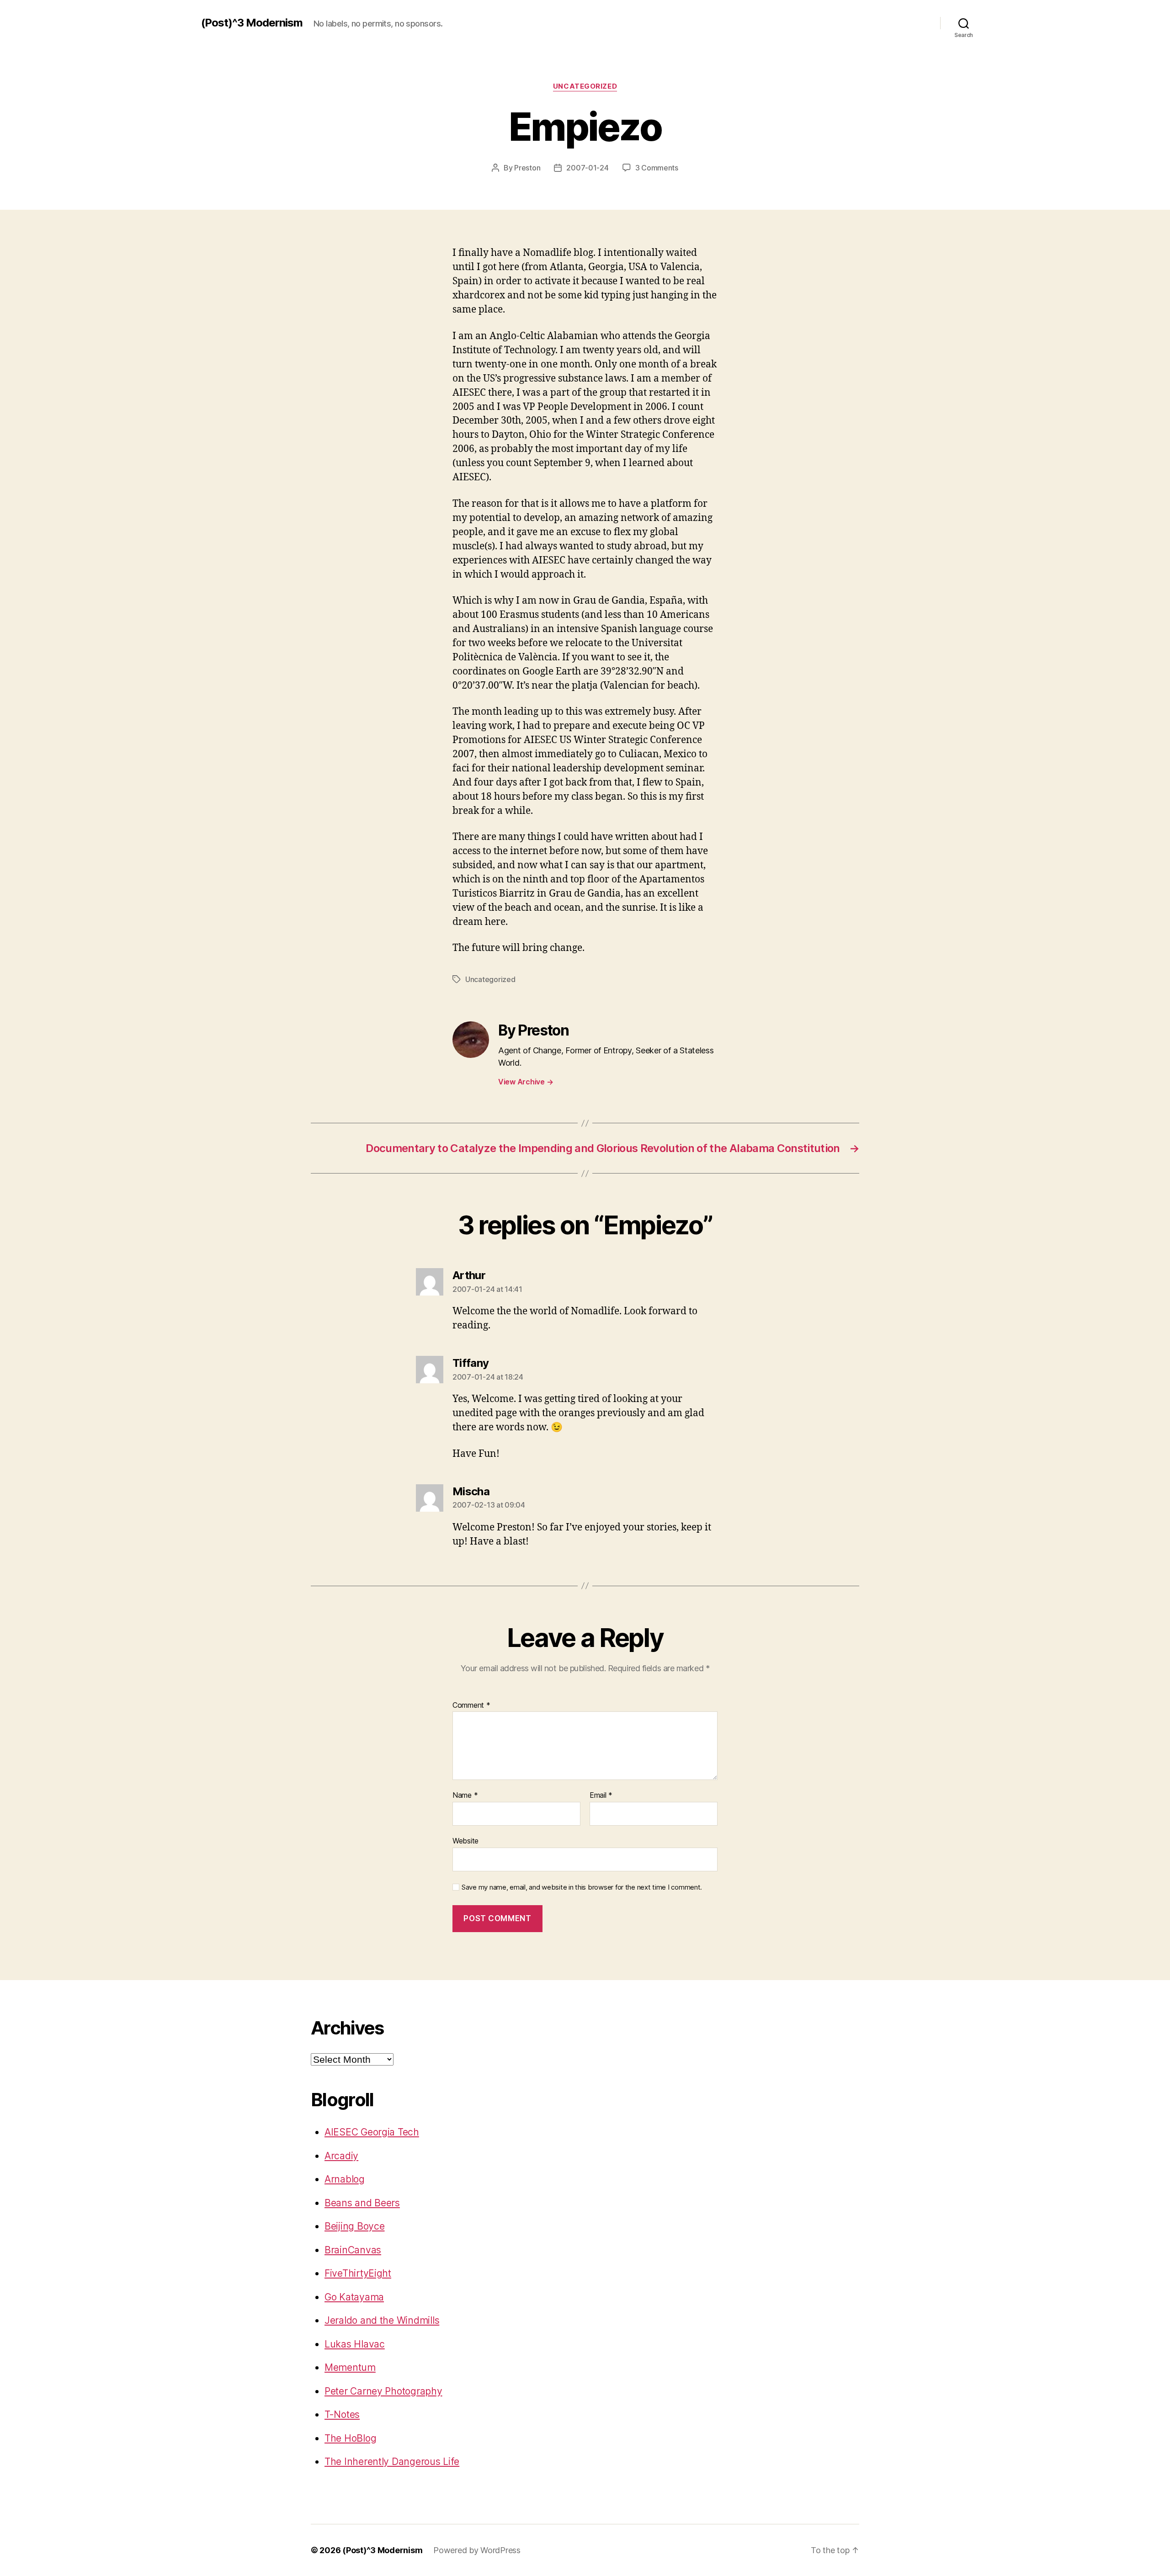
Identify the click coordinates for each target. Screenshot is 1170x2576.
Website (465, 1840)
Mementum (350, 2367)
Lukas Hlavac (355, 2344)
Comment (471, 1705)
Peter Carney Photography (383, 2391)
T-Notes (342, 2414)
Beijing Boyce (355, 2226)
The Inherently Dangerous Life (392, 2462)
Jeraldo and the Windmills (382, 2320)
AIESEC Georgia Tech (372, 2132)
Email (601, 1795)
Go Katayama (354, 2297)
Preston (527, 168)
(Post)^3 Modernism (252, 23)
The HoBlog (350, 2438)
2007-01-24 (587, 168)
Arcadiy (341, 2156)
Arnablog (345, 2179)
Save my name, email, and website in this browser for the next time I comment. (582, 1887)
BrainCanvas (353, 2250)
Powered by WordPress (477, 2550)
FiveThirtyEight (358, 2273)
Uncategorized (585, 86)
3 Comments (657, 168)
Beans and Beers (362, 2203)
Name (465, 1795)
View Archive (526, 1082)
